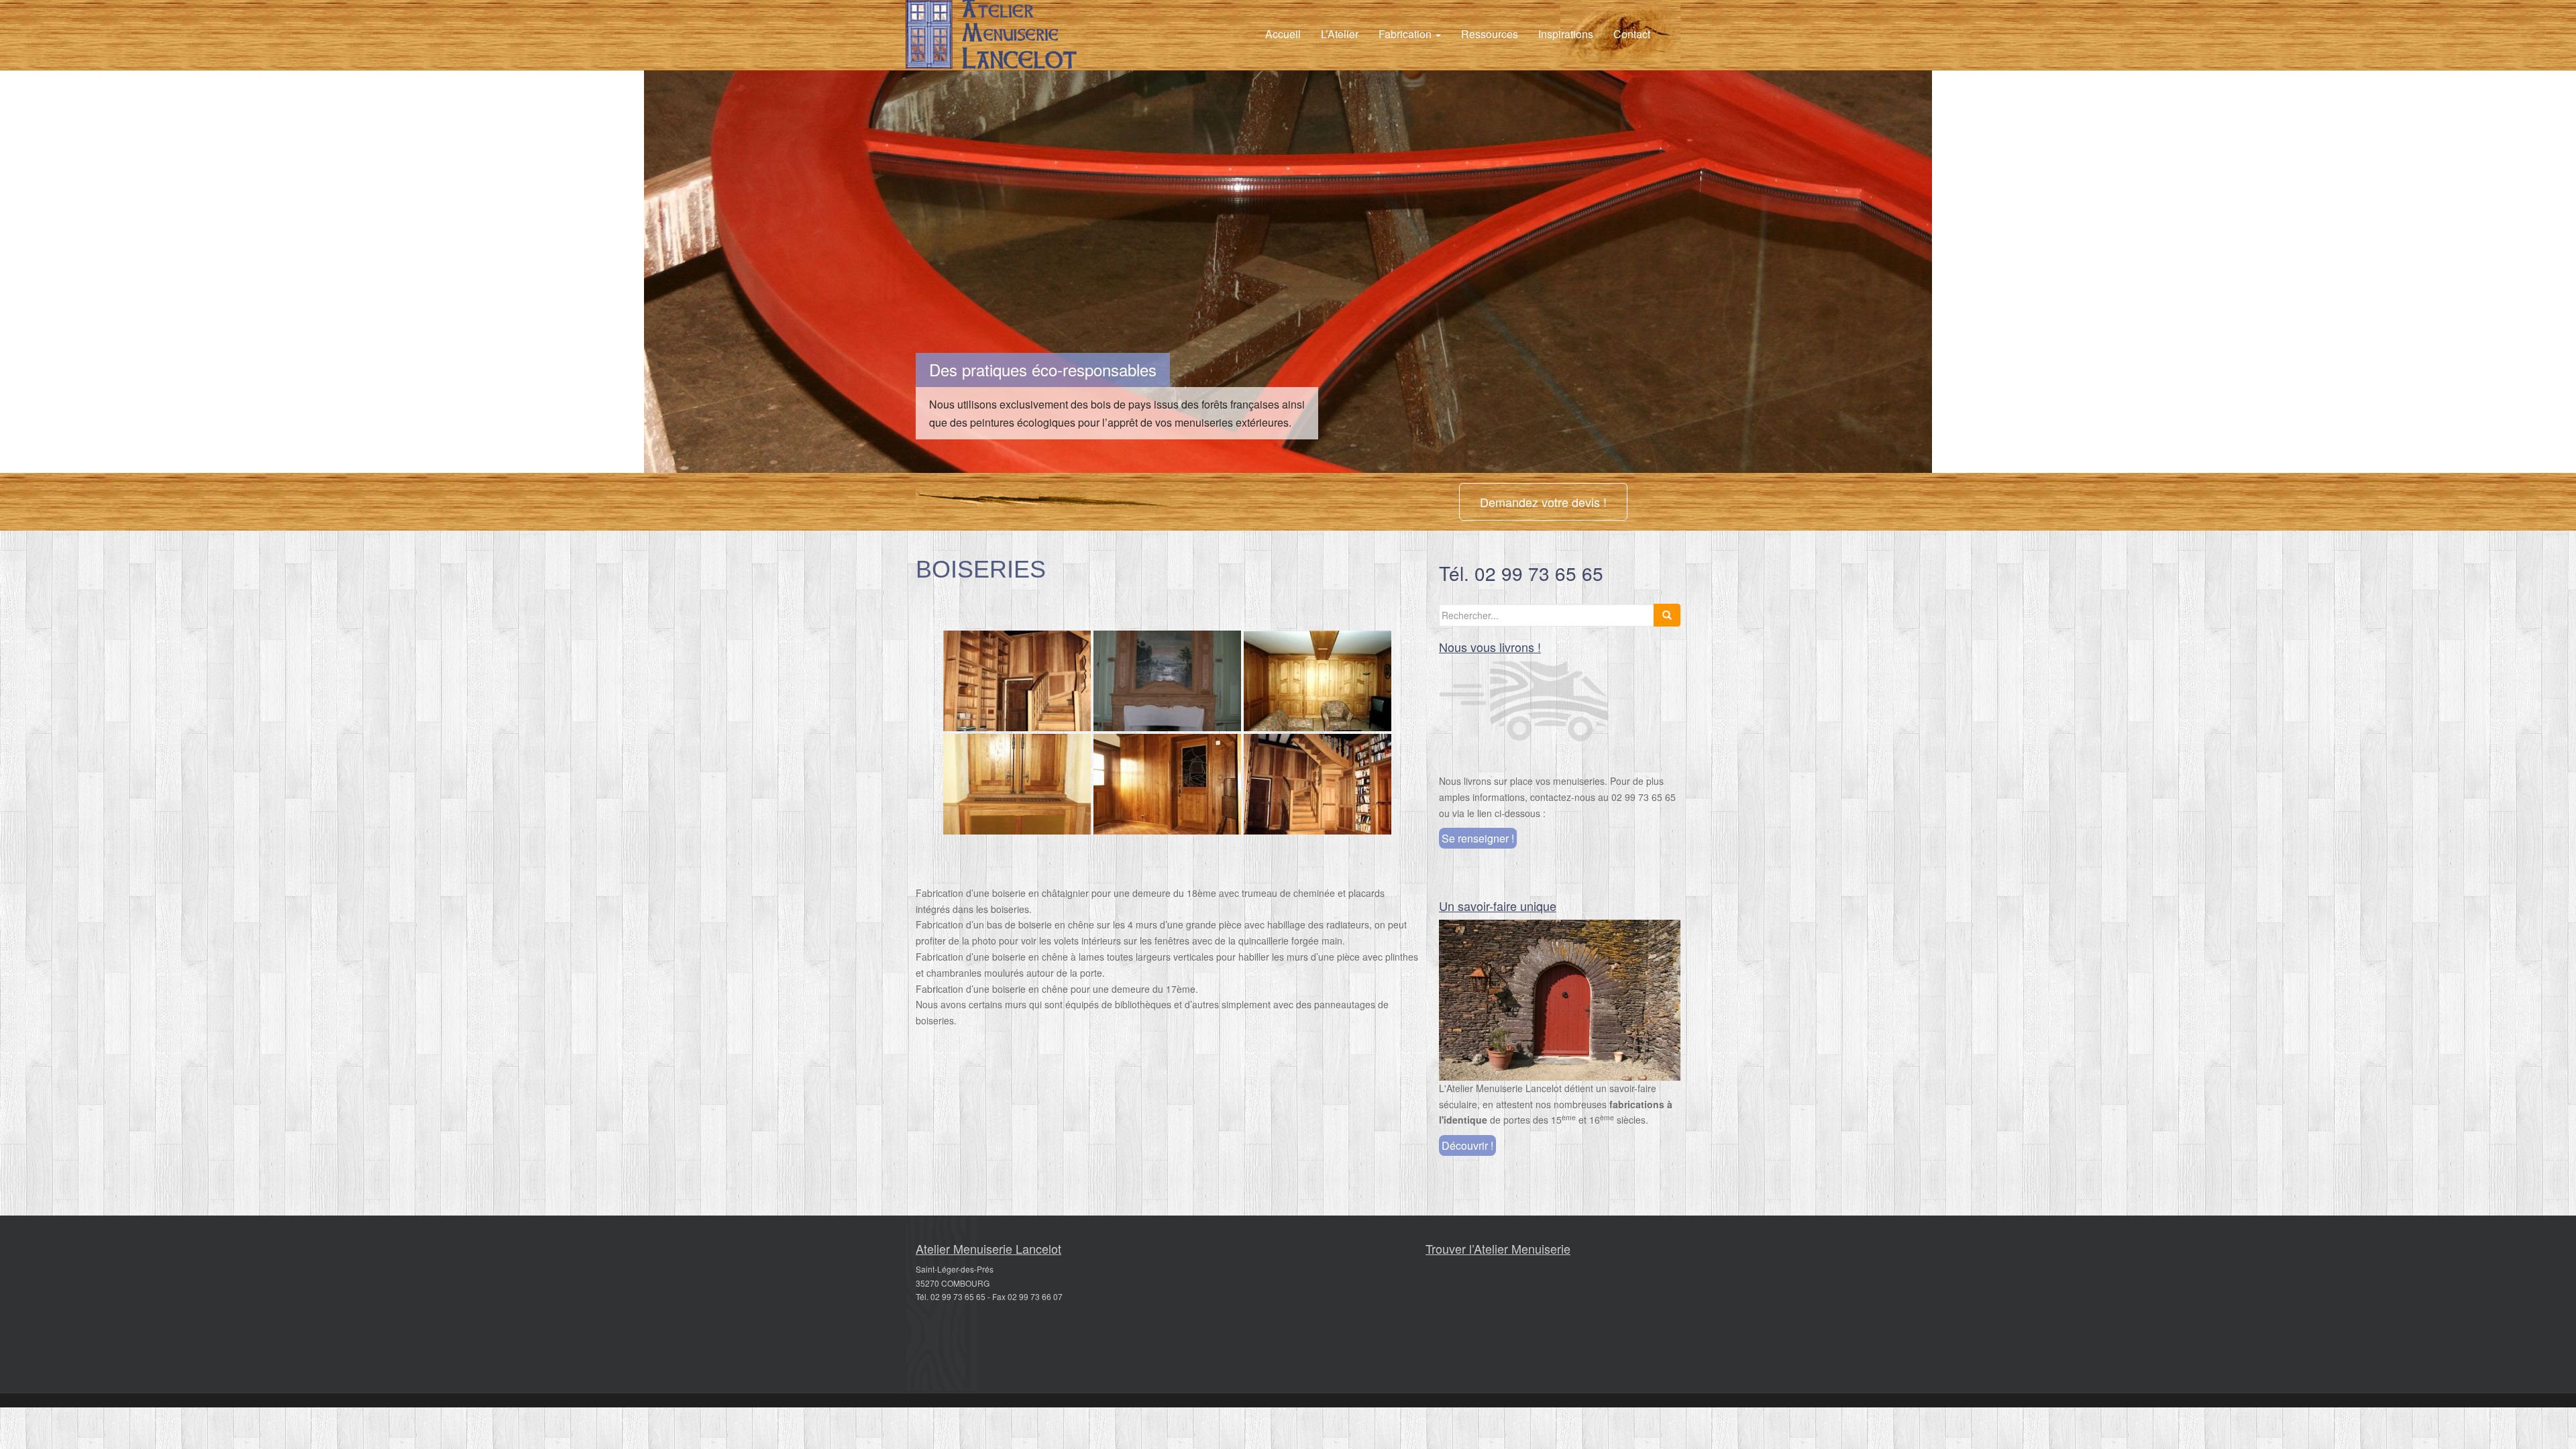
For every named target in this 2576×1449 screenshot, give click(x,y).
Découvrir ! (1467, 1145)
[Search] (1667, 615)
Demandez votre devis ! (1543, 502)
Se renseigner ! (1478, 838)
